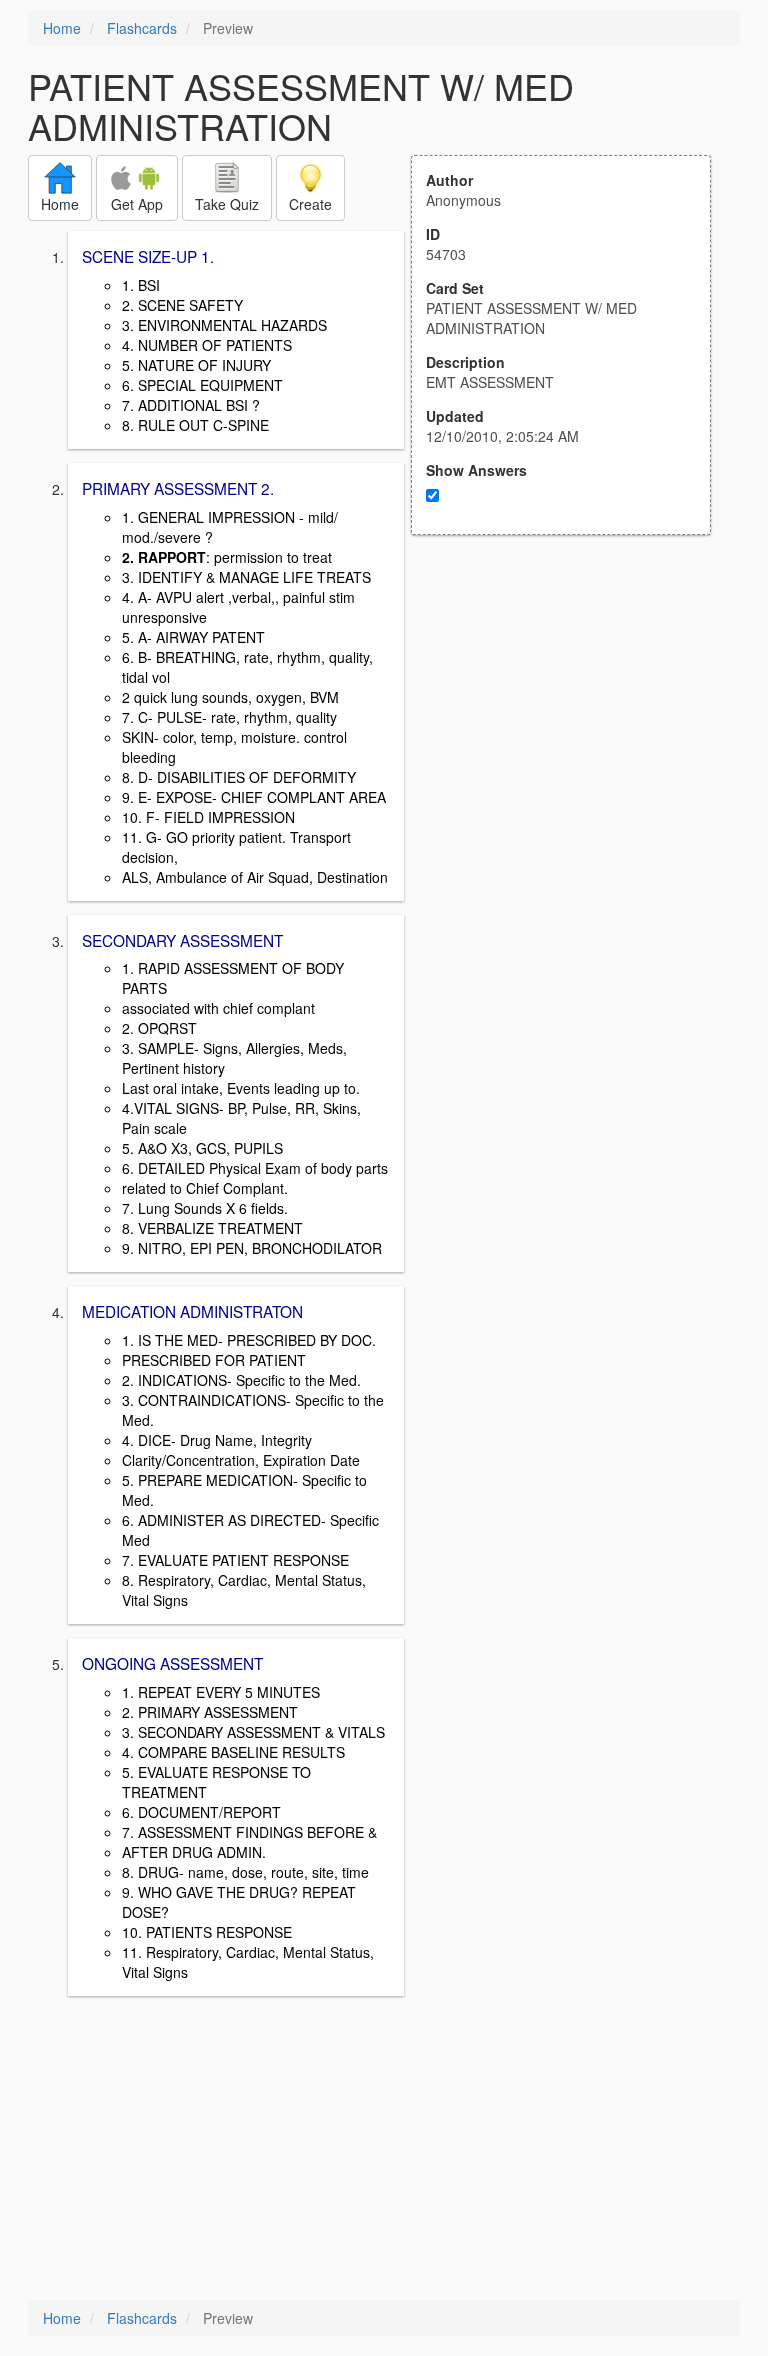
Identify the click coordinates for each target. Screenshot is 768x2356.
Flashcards (142, 28)
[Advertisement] (572, 731)
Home (62, 28)
